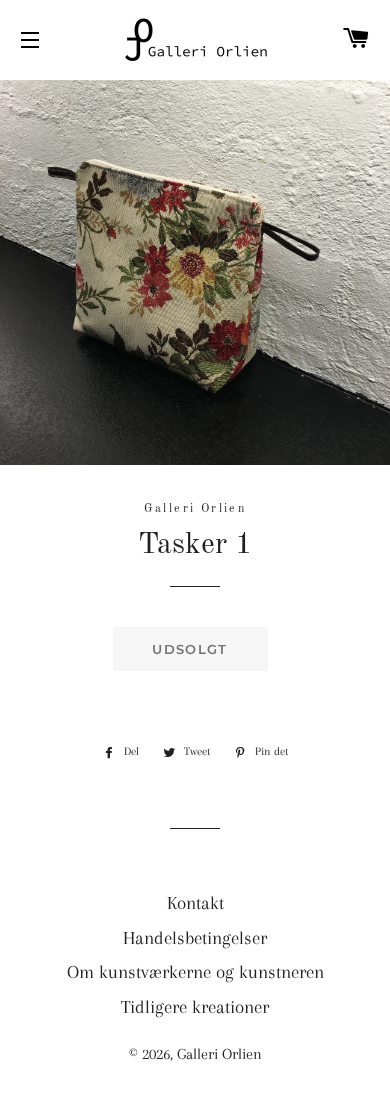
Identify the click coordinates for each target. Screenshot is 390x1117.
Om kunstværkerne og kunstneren (195, 972)
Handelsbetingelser (195, 938)
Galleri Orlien (219, 1054)
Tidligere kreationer (195, 1007)
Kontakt (195, 903)
